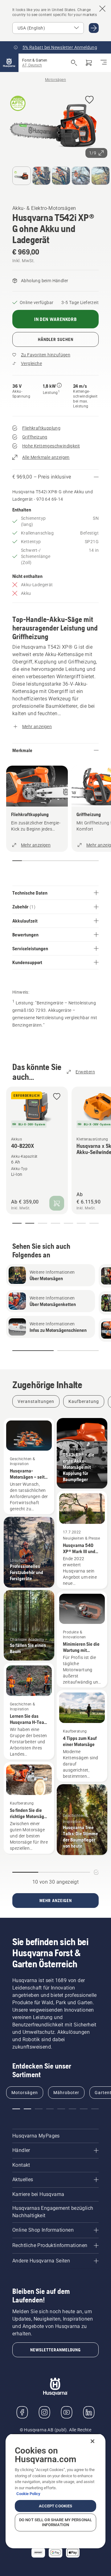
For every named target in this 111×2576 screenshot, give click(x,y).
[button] (89, 100)
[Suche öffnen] (74, 63)
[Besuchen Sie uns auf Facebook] (22, 2412)
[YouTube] (67, 2412)
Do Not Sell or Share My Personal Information (55, 2522)
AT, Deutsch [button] (32, 65)
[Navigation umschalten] (104, 63)
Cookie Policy (28, 2494)
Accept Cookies (56, 2506)
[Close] (92, 2441)
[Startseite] (9, 63)
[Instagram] (44, 2412)
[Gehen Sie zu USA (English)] (94, 28)
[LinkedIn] (89, 2412)
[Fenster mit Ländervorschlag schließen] (102, 9)
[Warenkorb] (89, 63)
